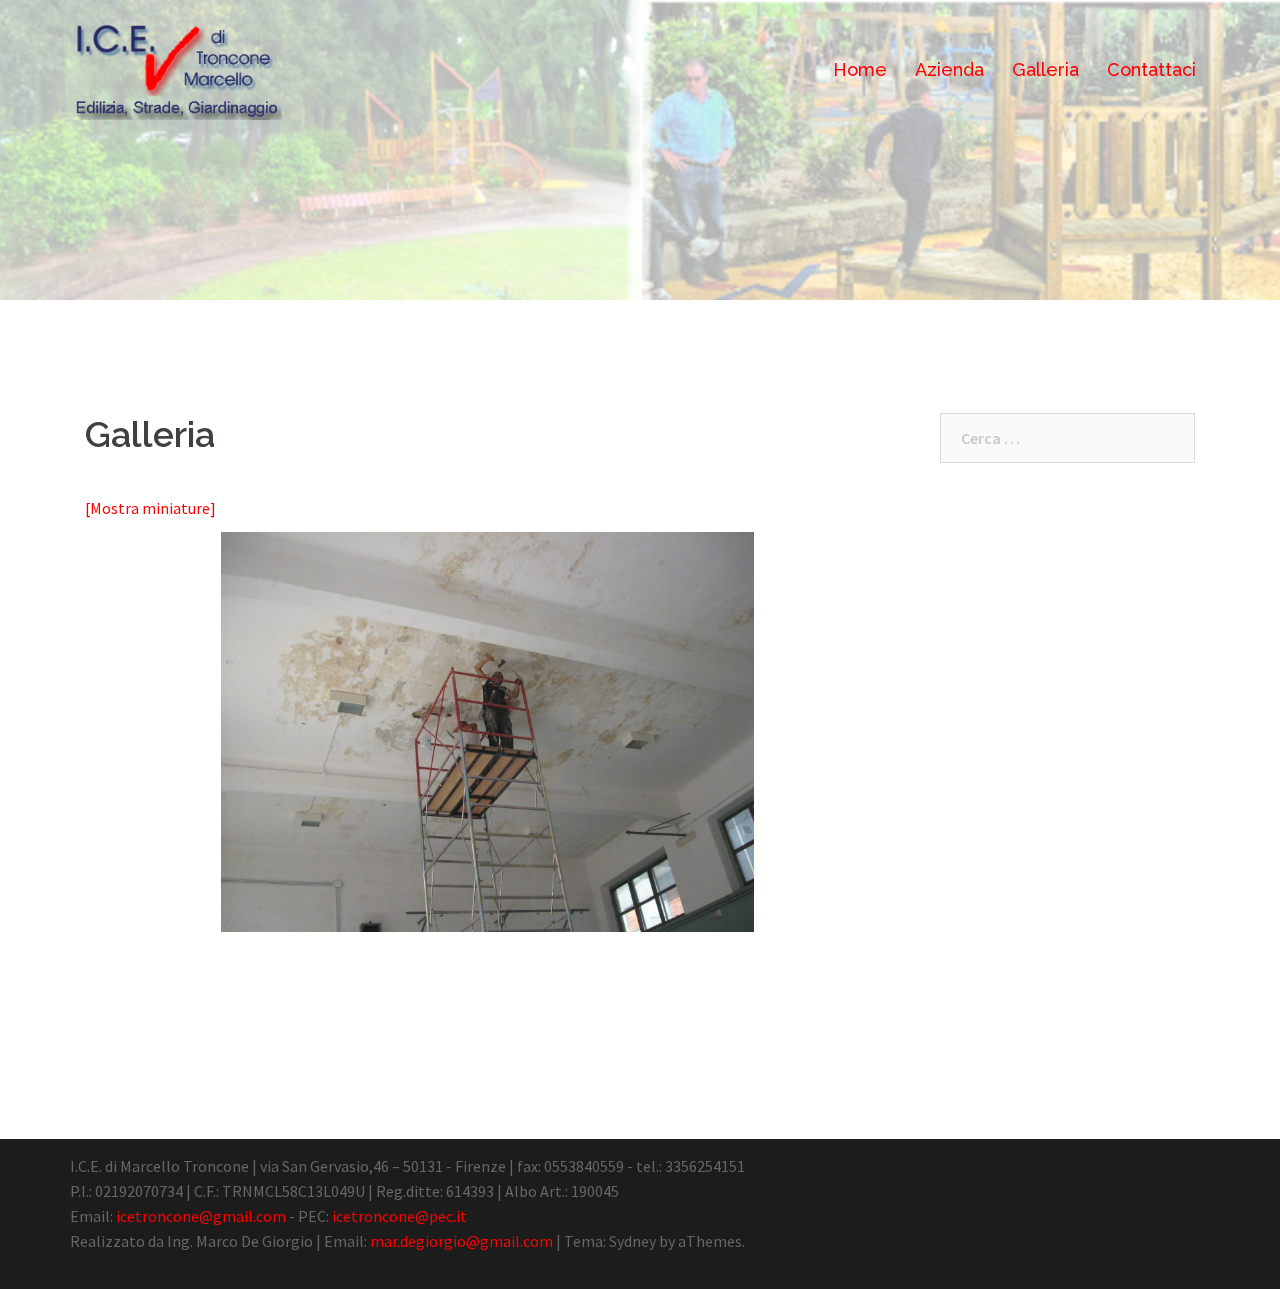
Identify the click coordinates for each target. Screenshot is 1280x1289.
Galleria (1045, 69)
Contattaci (1151, 69)
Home (860, 69)
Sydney (632, 1241)
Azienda (949, 69)
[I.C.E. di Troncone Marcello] (176, 68)
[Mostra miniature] (150, 508)
